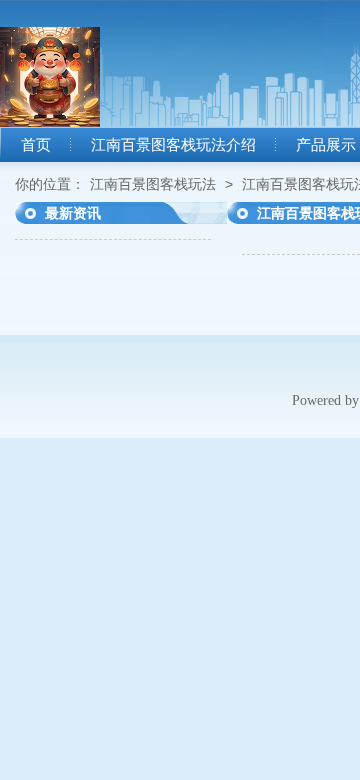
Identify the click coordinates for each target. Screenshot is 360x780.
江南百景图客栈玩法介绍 (173, 145)
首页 (36, 145)
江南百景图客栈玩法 (153, 184)
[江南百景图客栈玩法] (50, 122)
